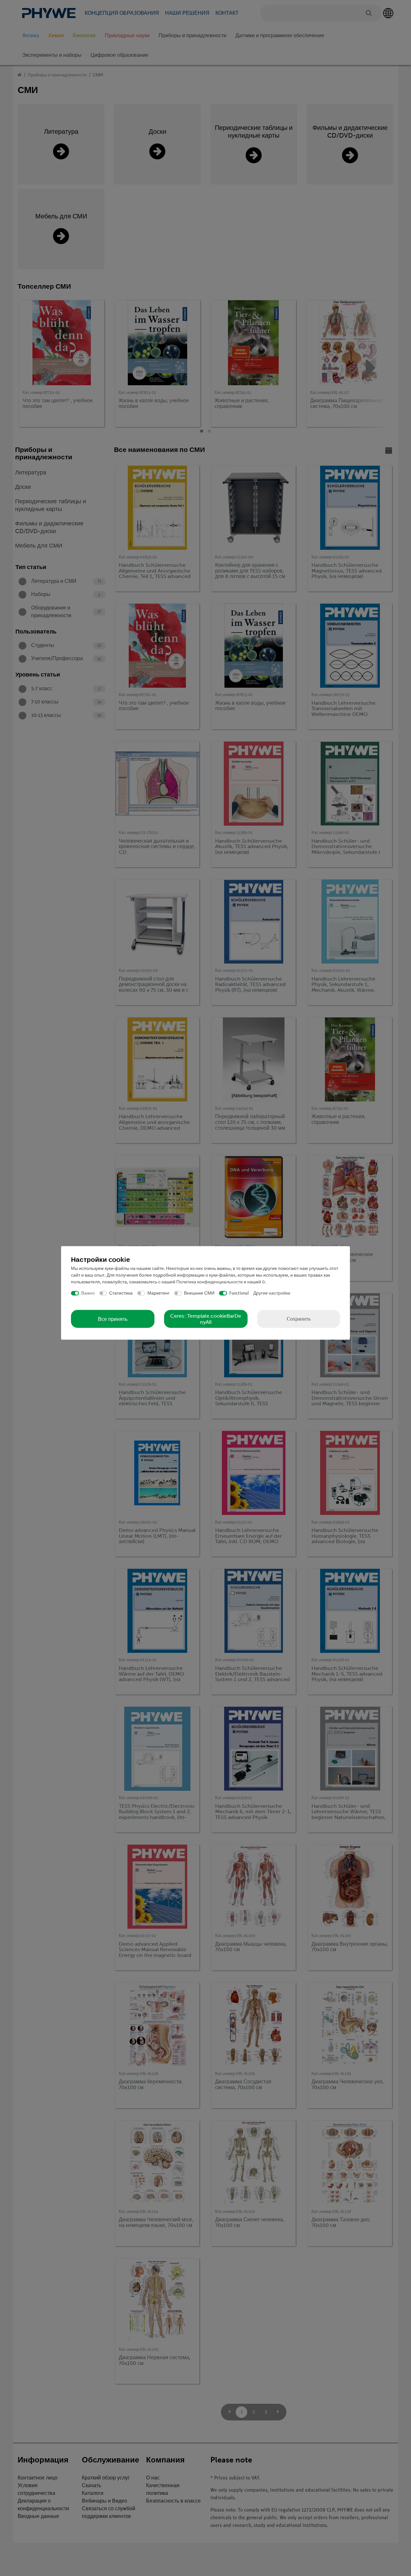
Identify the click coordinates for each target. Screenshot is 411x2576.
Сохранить (299, 1319)
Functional (239, 1293)
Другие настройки (272, 1293)
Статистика (121, 1293)
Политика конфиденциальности (210, 1282)
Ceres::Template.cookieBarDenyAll (206, 1319)
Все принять (113, 1319)
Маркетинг (158, 1293)
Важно (88, 1293)
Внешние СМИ (199, 1293)
